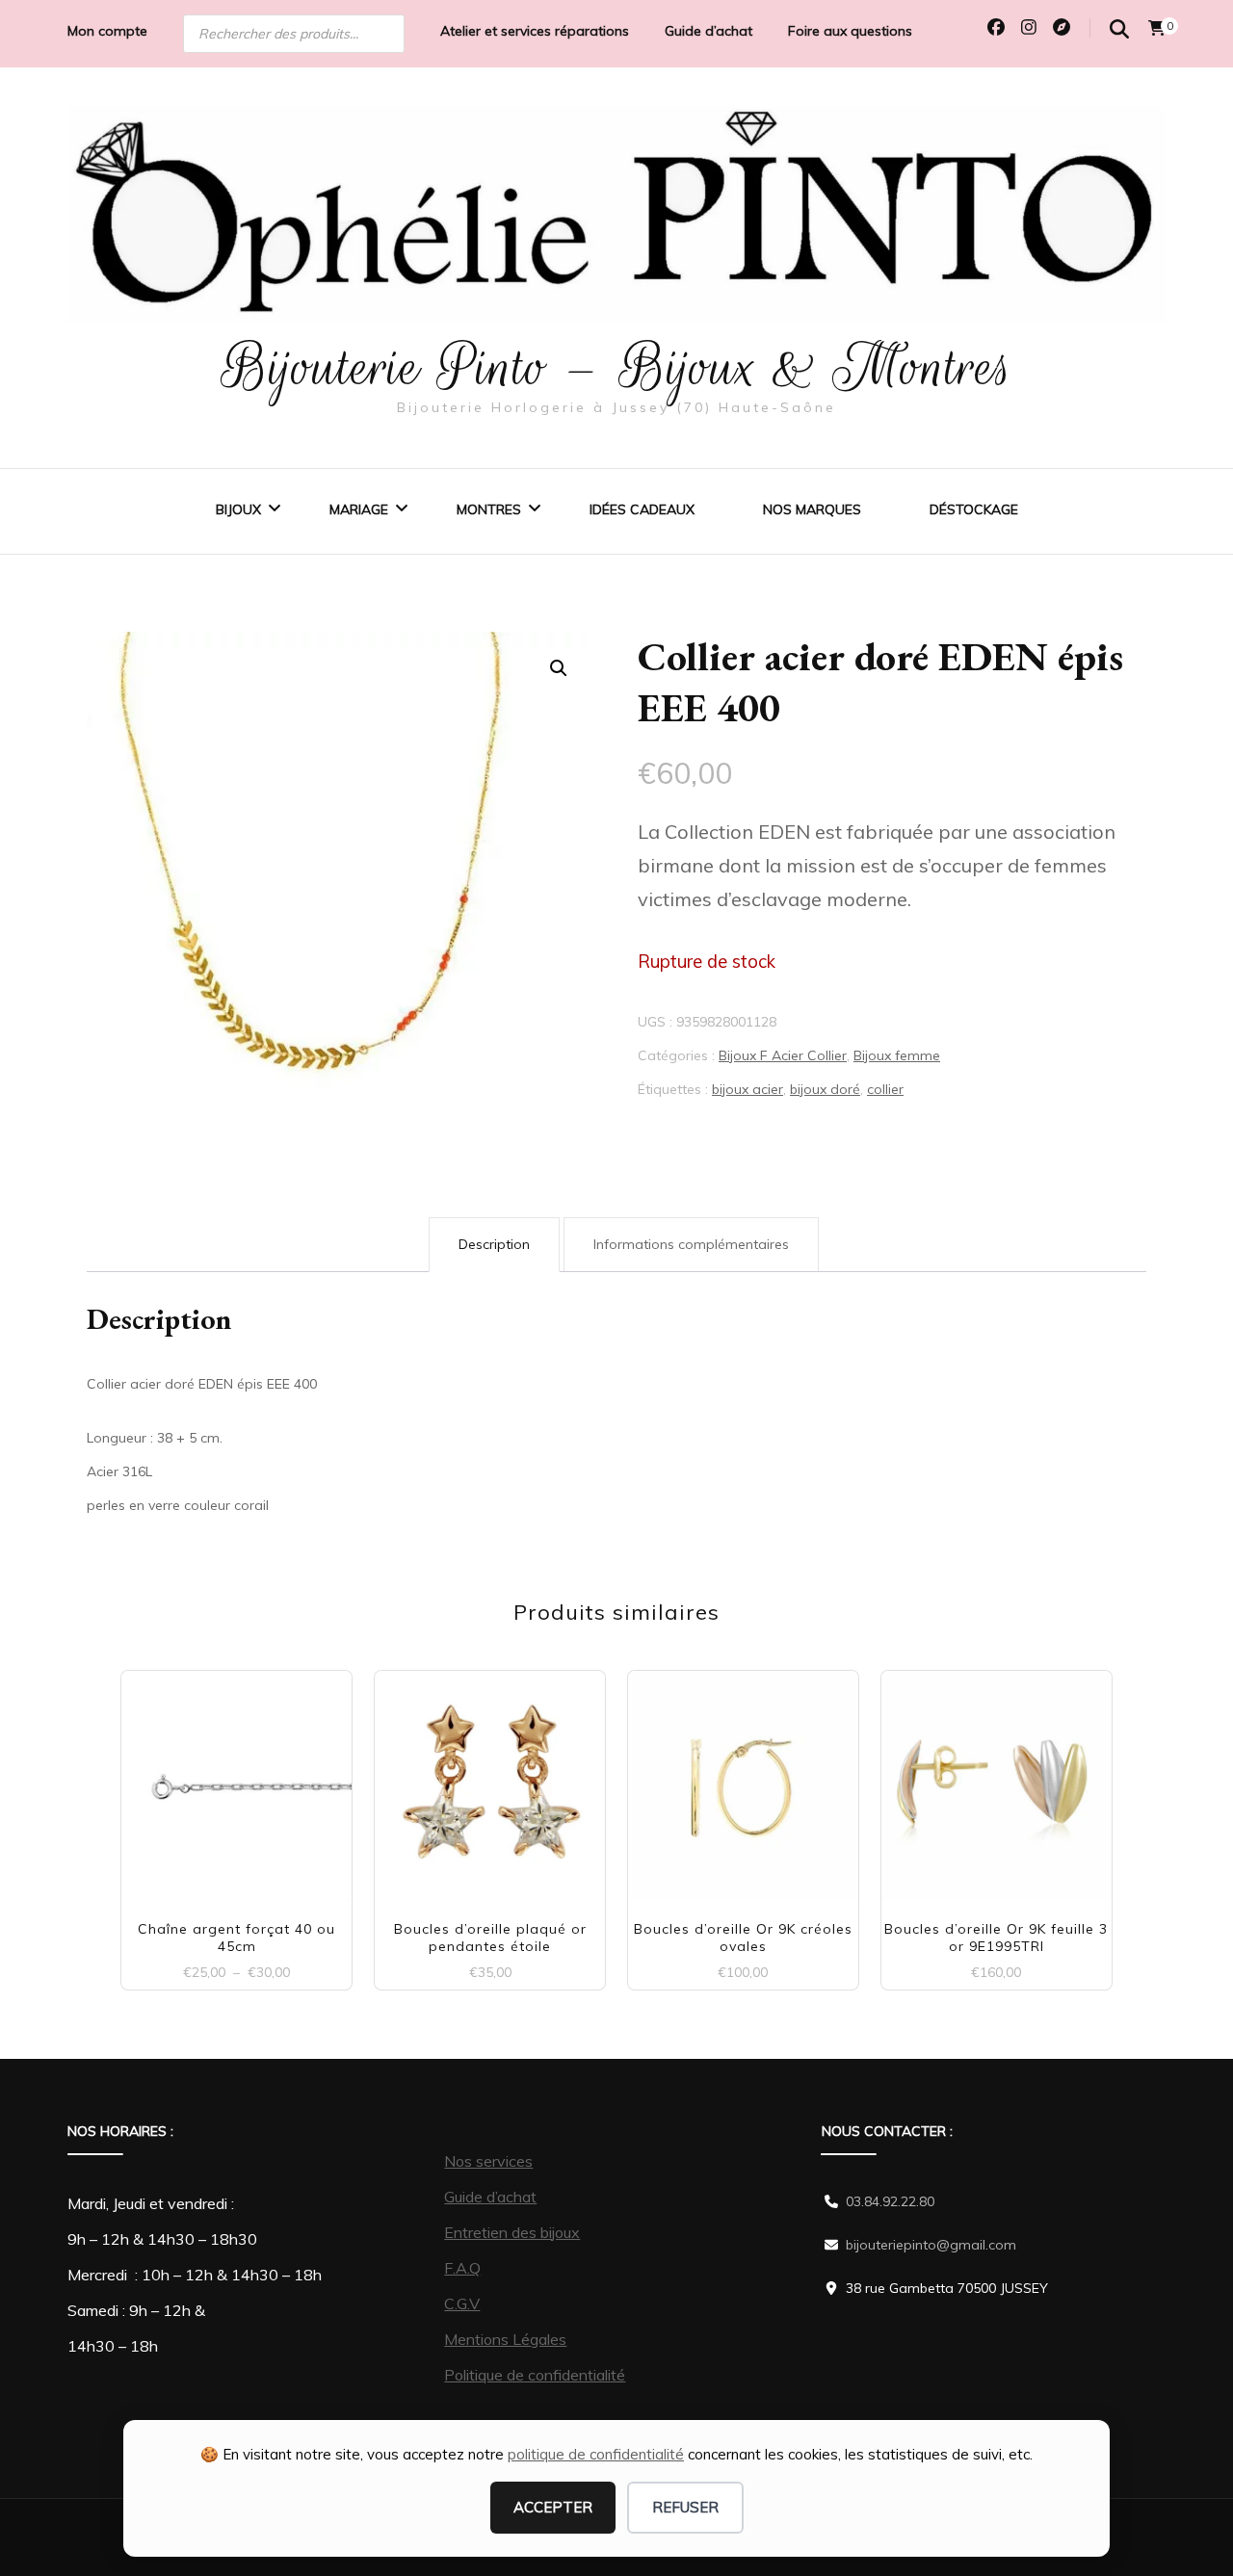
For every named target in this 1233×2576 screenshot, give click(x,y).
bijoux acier (748, 1089)
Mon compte (107, 31)
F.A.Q (462, 2268)
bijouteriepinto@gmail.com (931, 2245)
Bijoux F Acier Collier (783, 1055)
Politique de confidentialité (535, 2375)
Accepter (553, 2507)
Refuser (685, 2507)
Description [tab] (494, 1244)
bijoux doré (825, 1089)
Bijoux (238, 509)
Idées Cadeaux (642, 509)
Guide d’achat (708, 31)
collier (885, 1089)
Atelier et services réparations (535, 31)
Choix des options (237, 1778)
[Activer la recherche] (1119, 29)
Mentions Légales (505, 2339)
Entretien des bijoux (512, 2232)
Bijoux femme (897, 1055)
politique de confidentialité (596, 2454)
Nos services (488, 2161)
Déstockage (974, 509)
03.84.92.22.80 (890, 2201)
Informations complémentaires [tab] (691, 1244)
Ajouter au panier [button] (490, 1778)
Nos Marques (812, 509)
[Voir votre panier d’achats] (1157, 28)
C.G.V (462, 2303)
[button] (559, 668)
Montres (489, 509)
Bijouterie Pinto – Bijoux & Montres (617, 367)
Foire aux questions (850, 31)
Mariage (359, 509)
